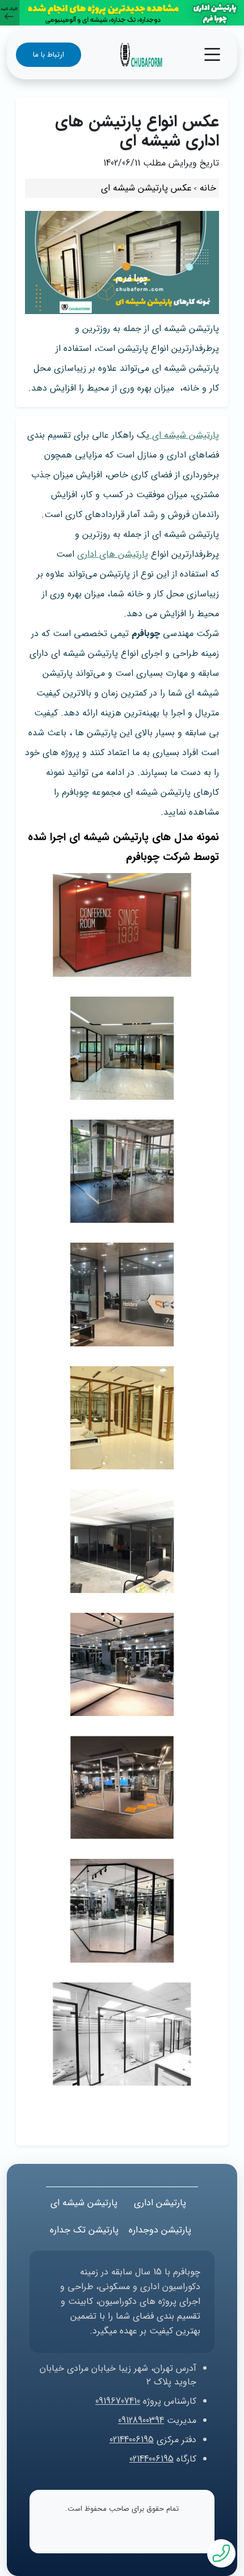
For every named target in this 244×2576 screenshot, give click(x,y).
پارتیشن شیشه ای (184, 435)
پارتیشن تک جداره (84, 2230)
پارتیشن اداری (160, 2203)
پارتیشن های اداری (113, 554)
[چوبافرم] (141, 54)
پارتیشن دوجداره (160, 2230)
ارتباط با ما (49, 55)
